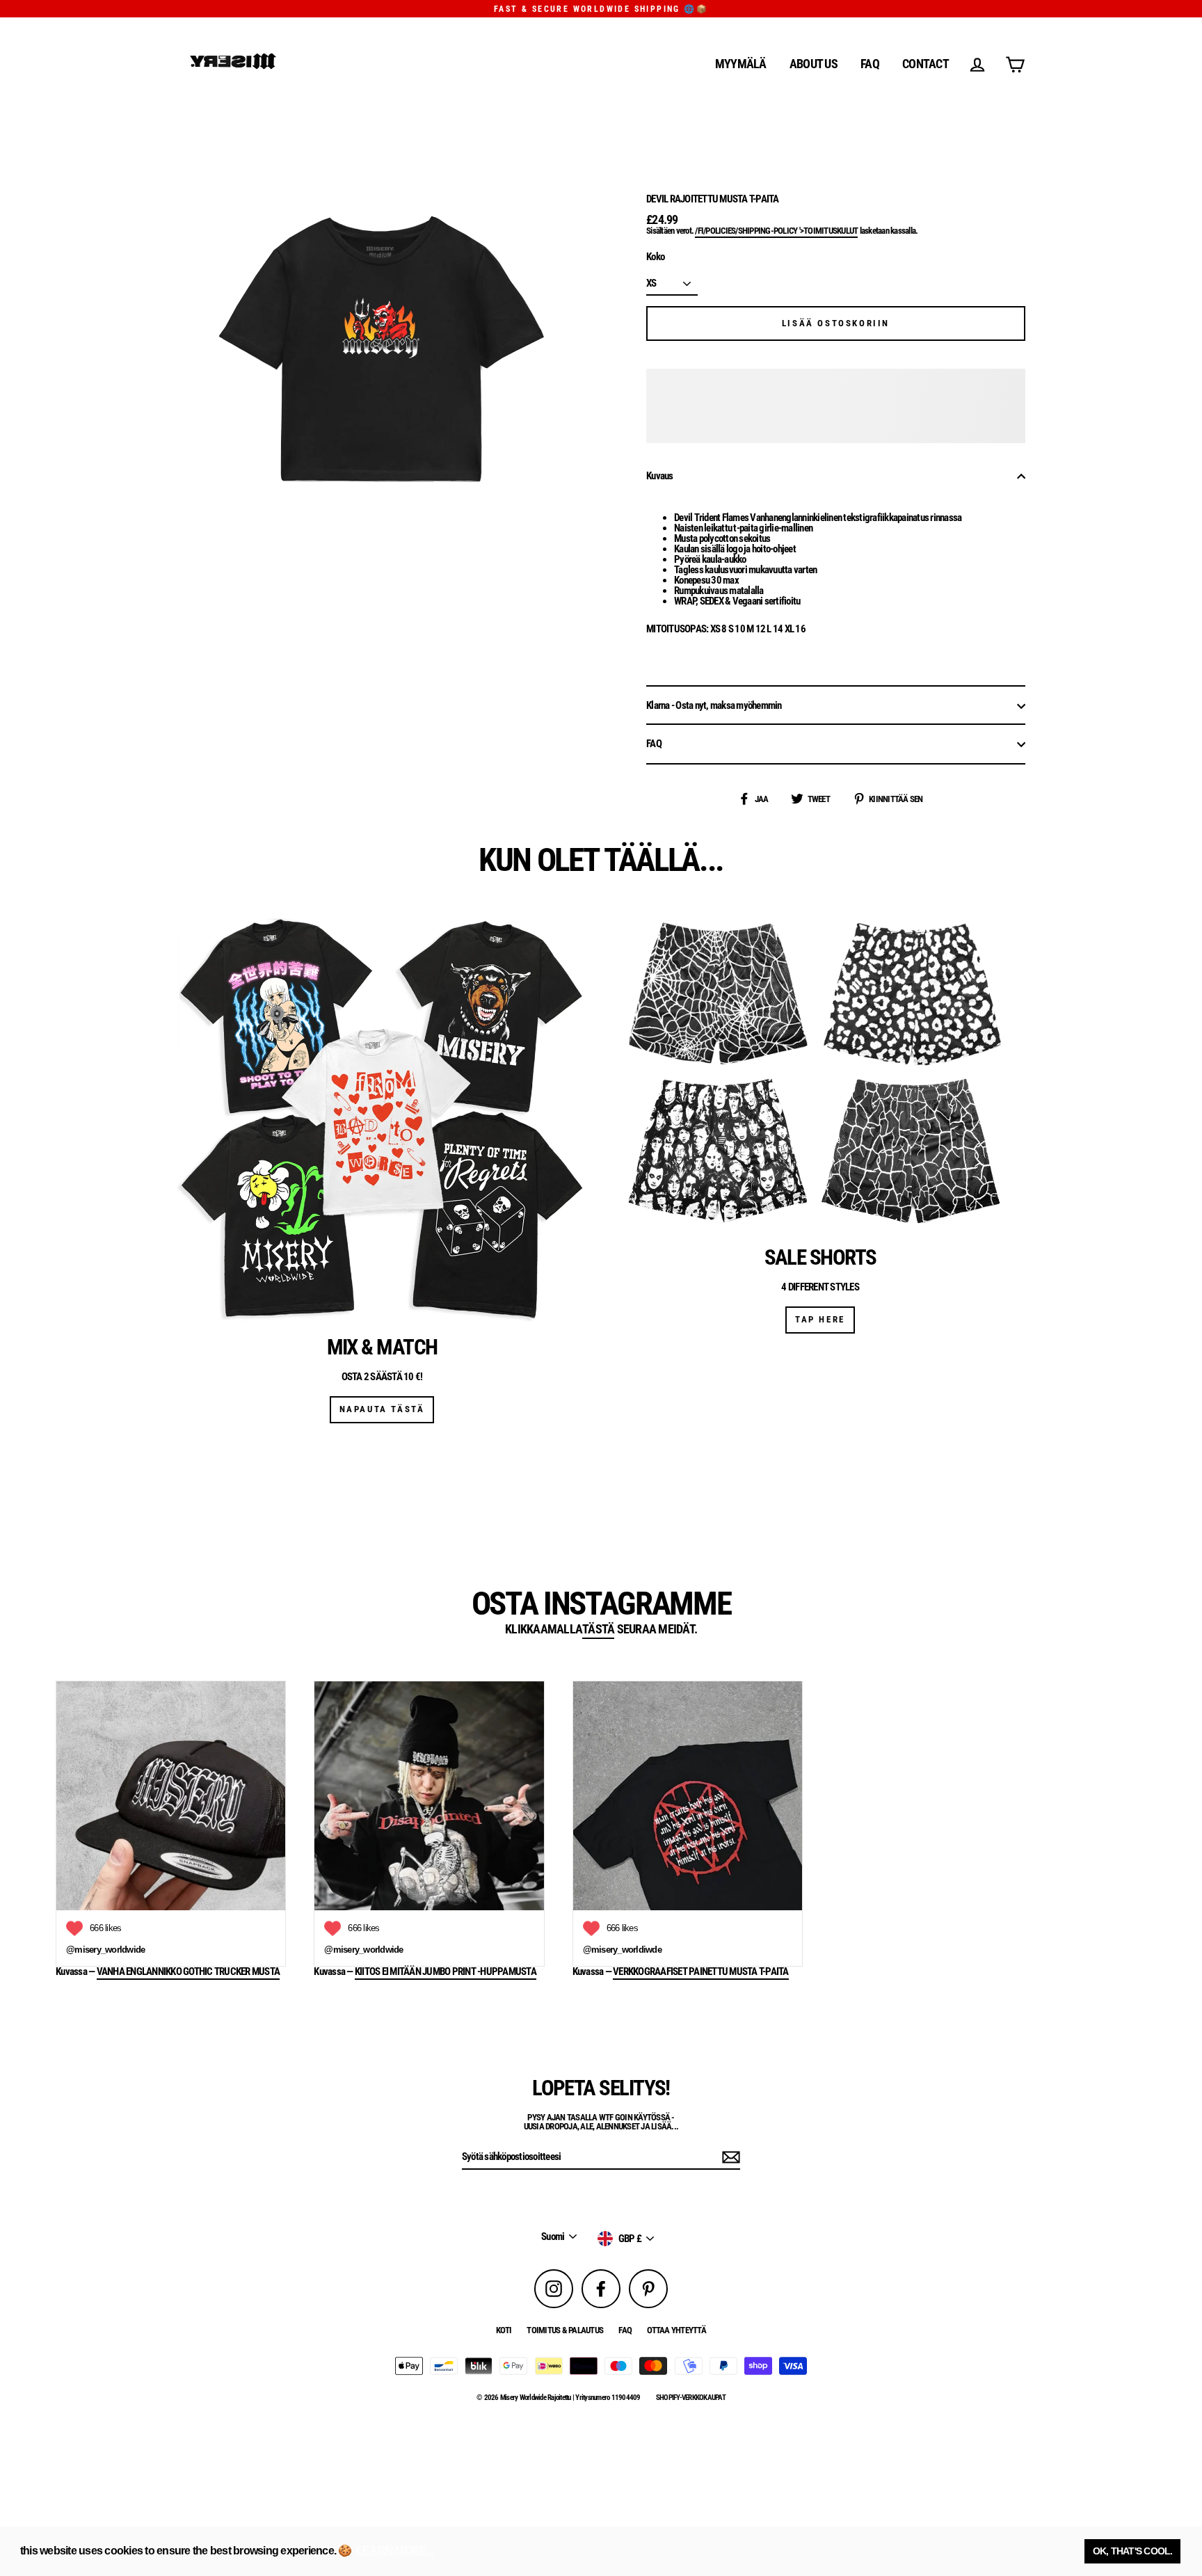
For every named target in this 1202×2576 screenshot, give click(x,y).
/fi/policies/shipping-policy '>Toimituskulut (776, 231)
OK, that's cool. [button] (1133, 2551)
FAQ (870, 64)
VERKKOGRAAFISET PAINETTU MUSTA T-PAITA (701, 1972)
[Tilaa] (729, 2157)
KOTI (504, 2330)
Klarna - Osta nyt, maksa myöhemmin (714, 705)
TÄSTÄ (598, 1630)
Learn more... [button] (395, 2551)
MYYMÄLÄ (741, 64)
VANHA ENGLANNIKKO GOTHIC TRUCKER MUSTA (189, 1972)
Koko (655, 257)
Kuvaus (660, 476)
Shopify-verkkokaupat (691, 2398)
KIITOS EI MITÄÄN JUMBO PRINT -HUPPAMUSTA (446, 1972)
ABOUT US (814, 64)
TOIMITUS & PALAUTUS (565, 2330)
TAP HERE (820, 1319)
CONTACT (925, 64)
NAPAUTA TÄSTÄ (382, 1409)
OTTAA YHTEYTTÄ (676, 2330)
